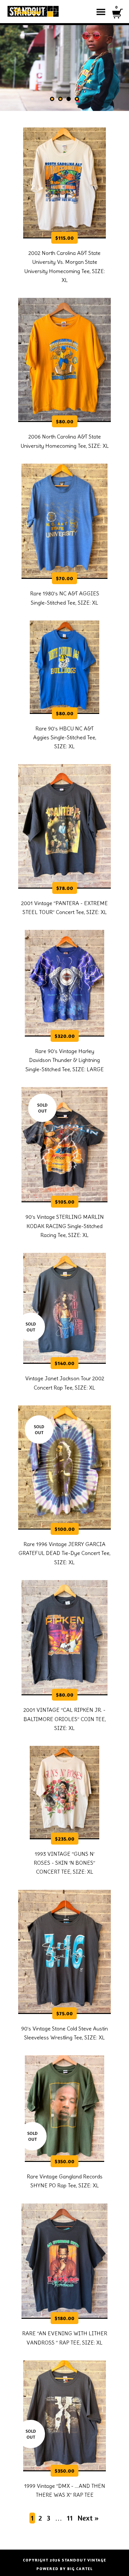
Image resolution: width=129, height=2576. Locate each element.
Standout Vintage (84, 2560)
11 (70, 2518)
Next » (88, 2518)
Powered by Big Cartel (64, 2569)
